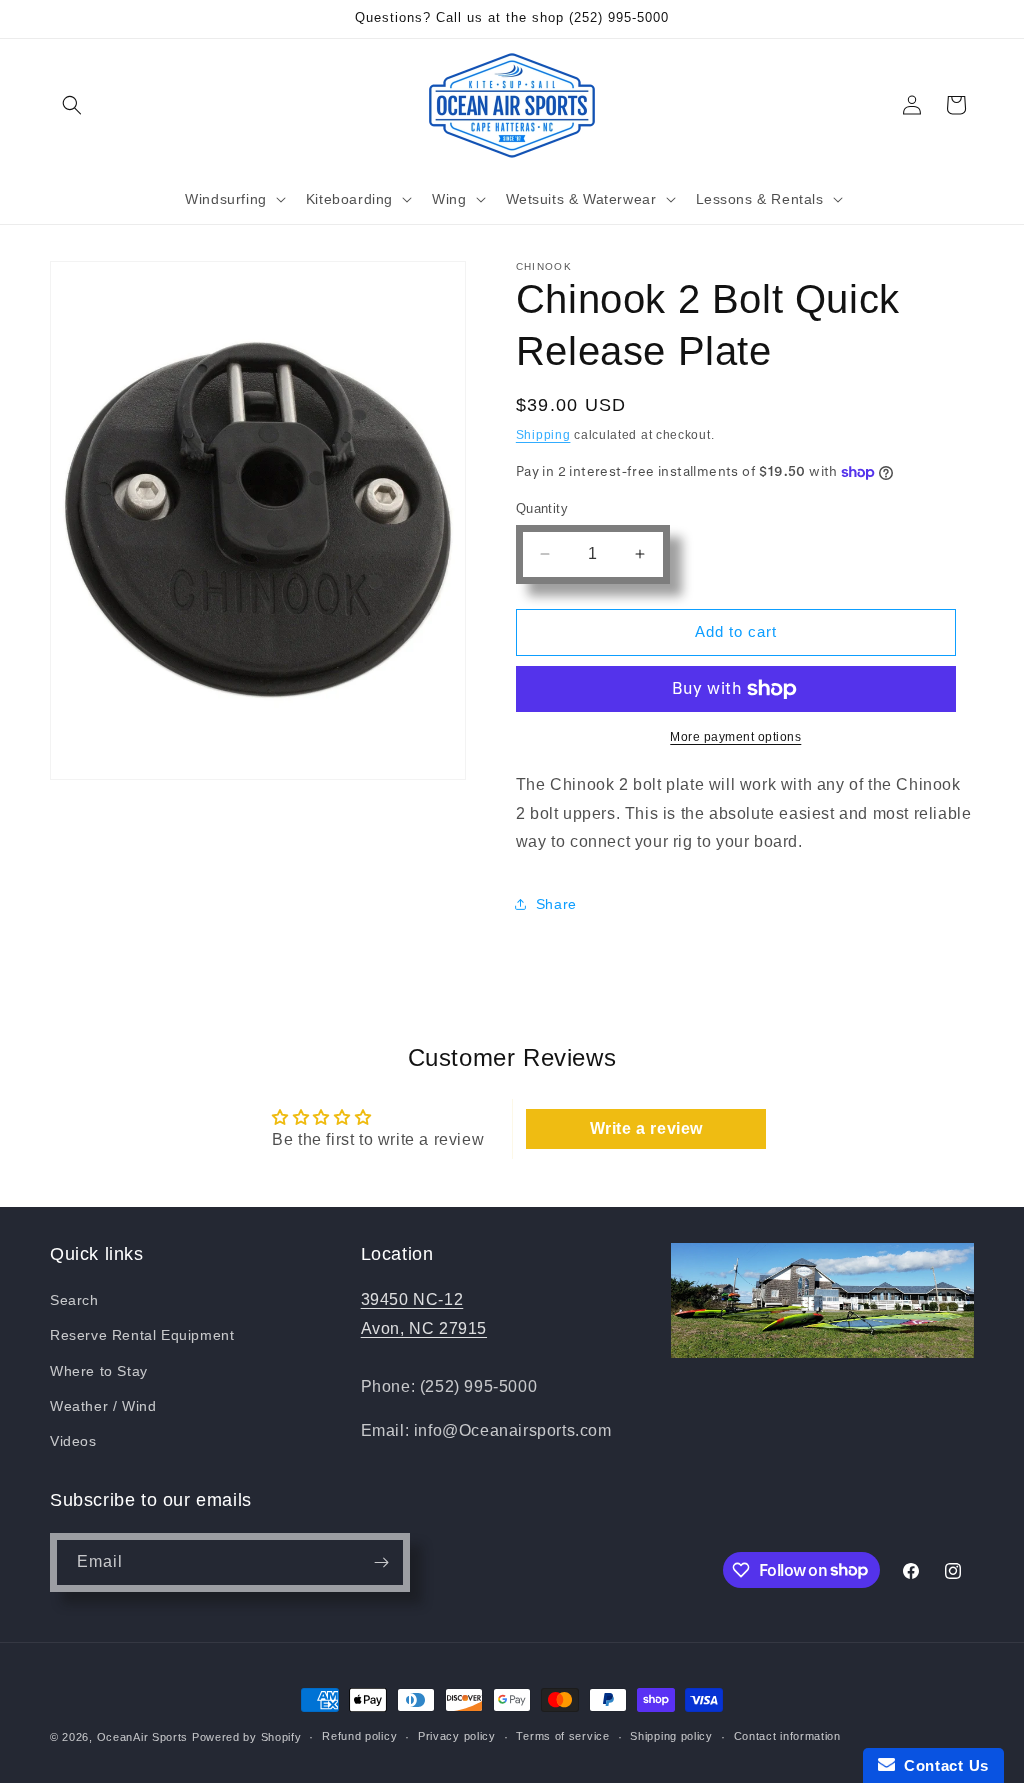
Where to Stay (99, 1371)
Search (74, 1300)
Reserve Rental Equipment (142, 1335)
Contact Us (942, 1765)
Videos (73, 1441)
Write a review (646, 1128)
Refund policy (359, 1736)
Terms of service (562, 1736)
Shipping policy (671, 1736)
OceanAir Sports (143, 1737)
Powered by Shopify (247, 1737)
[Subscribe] (381, 1562)
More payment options (735, 737)
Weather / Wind (103, 1406)
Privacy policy (457, 1736)
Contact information (787, 1736)
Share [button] (556, 904)
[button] (72, 105)
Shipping (543, 435)
